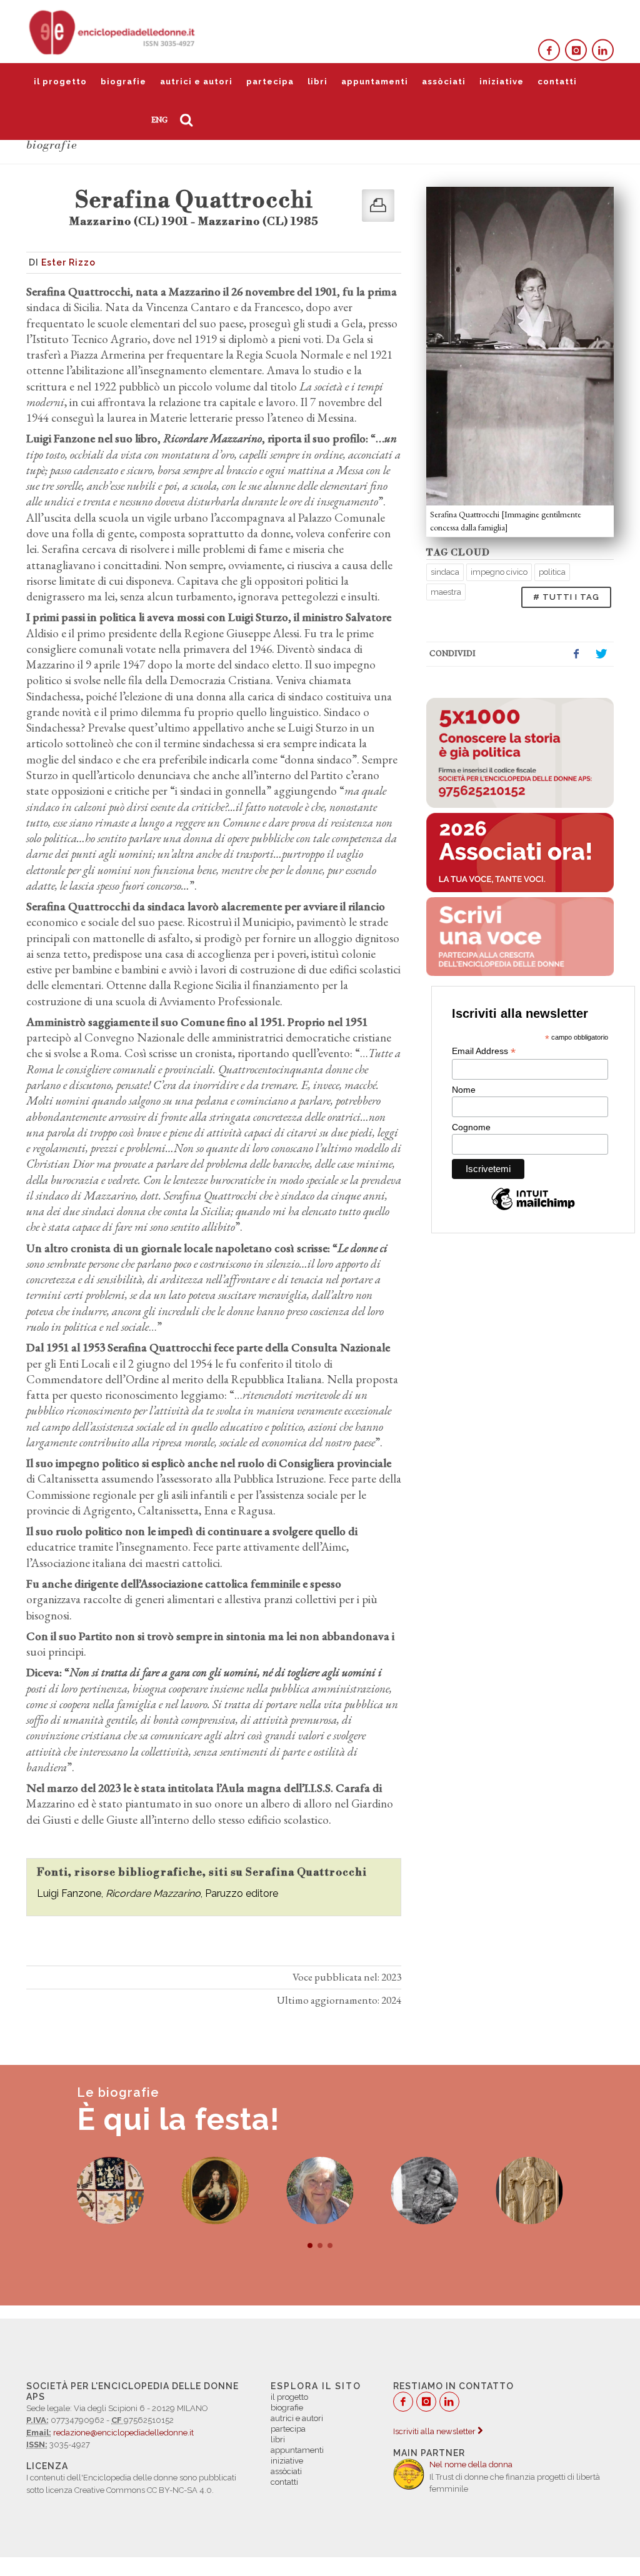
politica (552, 572)
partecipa (270, 82)
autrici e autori (196, 82)
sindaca (445, 572)
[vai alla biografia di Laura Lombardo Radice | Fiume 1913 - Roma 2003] (425, 2191)
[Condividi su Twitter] (601, 654)
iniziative (502, 82)
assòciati (444, 82)
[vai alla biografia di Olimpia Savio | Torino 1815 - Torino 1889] (215, 2191)
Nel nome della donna (471, 2464)
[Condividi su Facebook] (576, 654)
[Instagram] (576, 50)
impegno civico (499, 572)
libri (317, 82)
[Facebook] (549, 50)
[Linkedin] (603, 50)
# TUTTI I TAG (566, 597)
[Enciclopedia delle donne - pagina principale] (113, 31)
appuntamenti (375, 82)
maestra (446, 592)
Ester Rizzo (68, 262)
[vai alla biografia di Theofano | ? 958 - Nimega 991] (529, 2191)
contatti (557, 82)
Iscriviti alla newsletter (435, 2431)
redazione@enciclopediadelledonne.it (123, 2433)
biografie (123, 82)
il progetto (60, 82)
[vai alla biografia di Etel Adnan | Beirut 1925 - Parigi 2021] (320, 2191)
